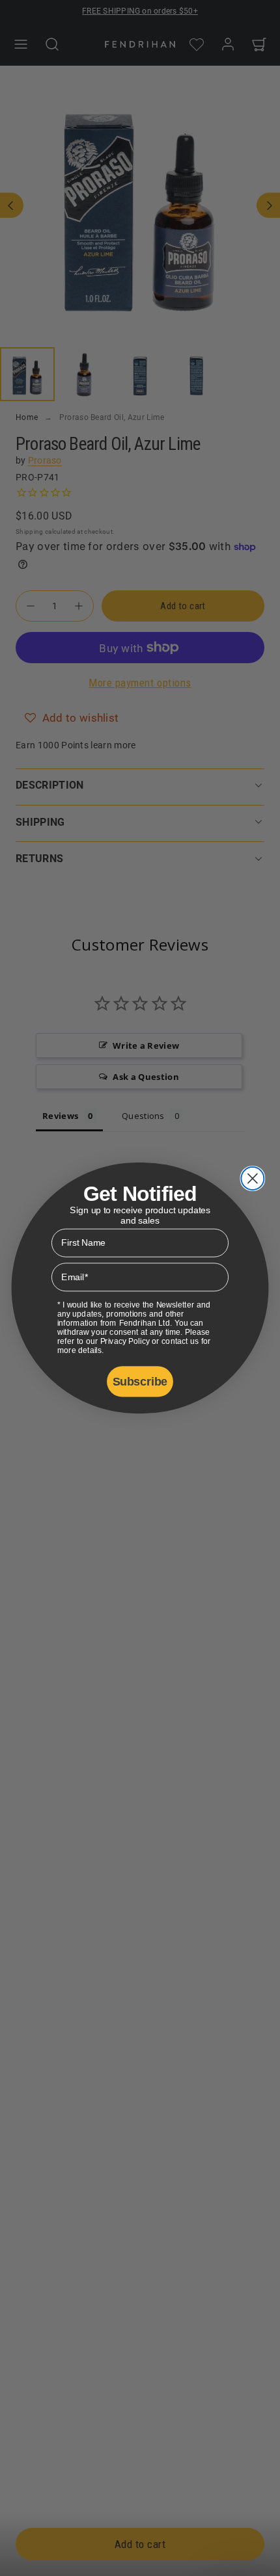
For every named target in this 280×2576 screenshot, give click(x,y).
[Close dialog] (252, 1178)
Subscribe (140, 1381)
